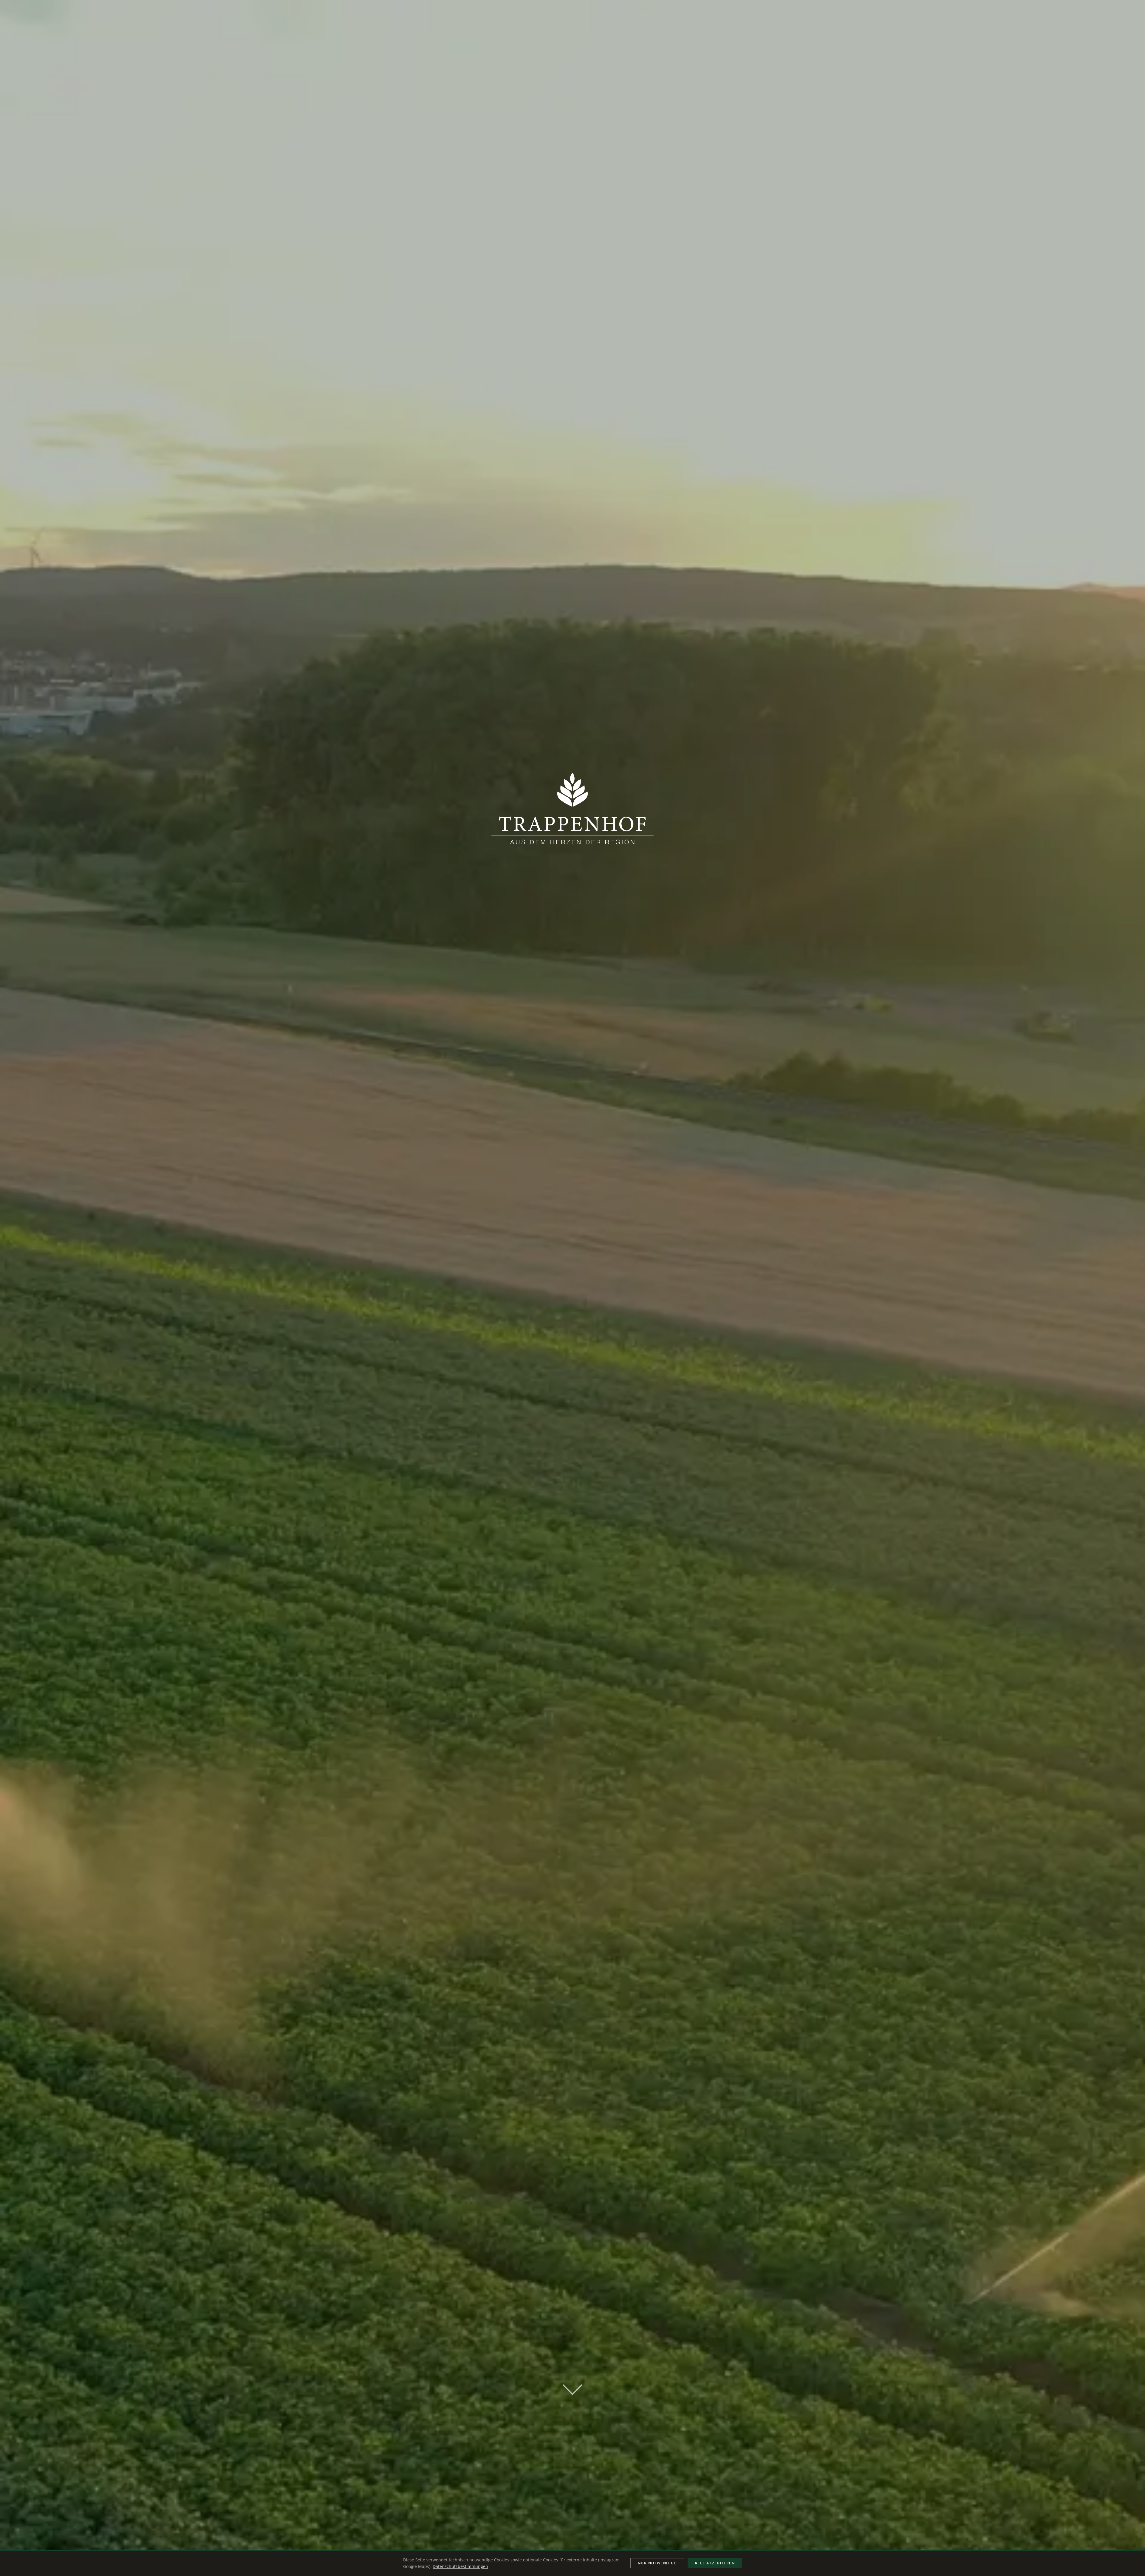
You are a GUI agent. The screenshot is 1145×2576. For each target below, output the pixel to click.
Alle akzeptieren (715, 2563)
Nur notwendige (657, 2563)
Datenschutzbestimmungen (460, 2566)
